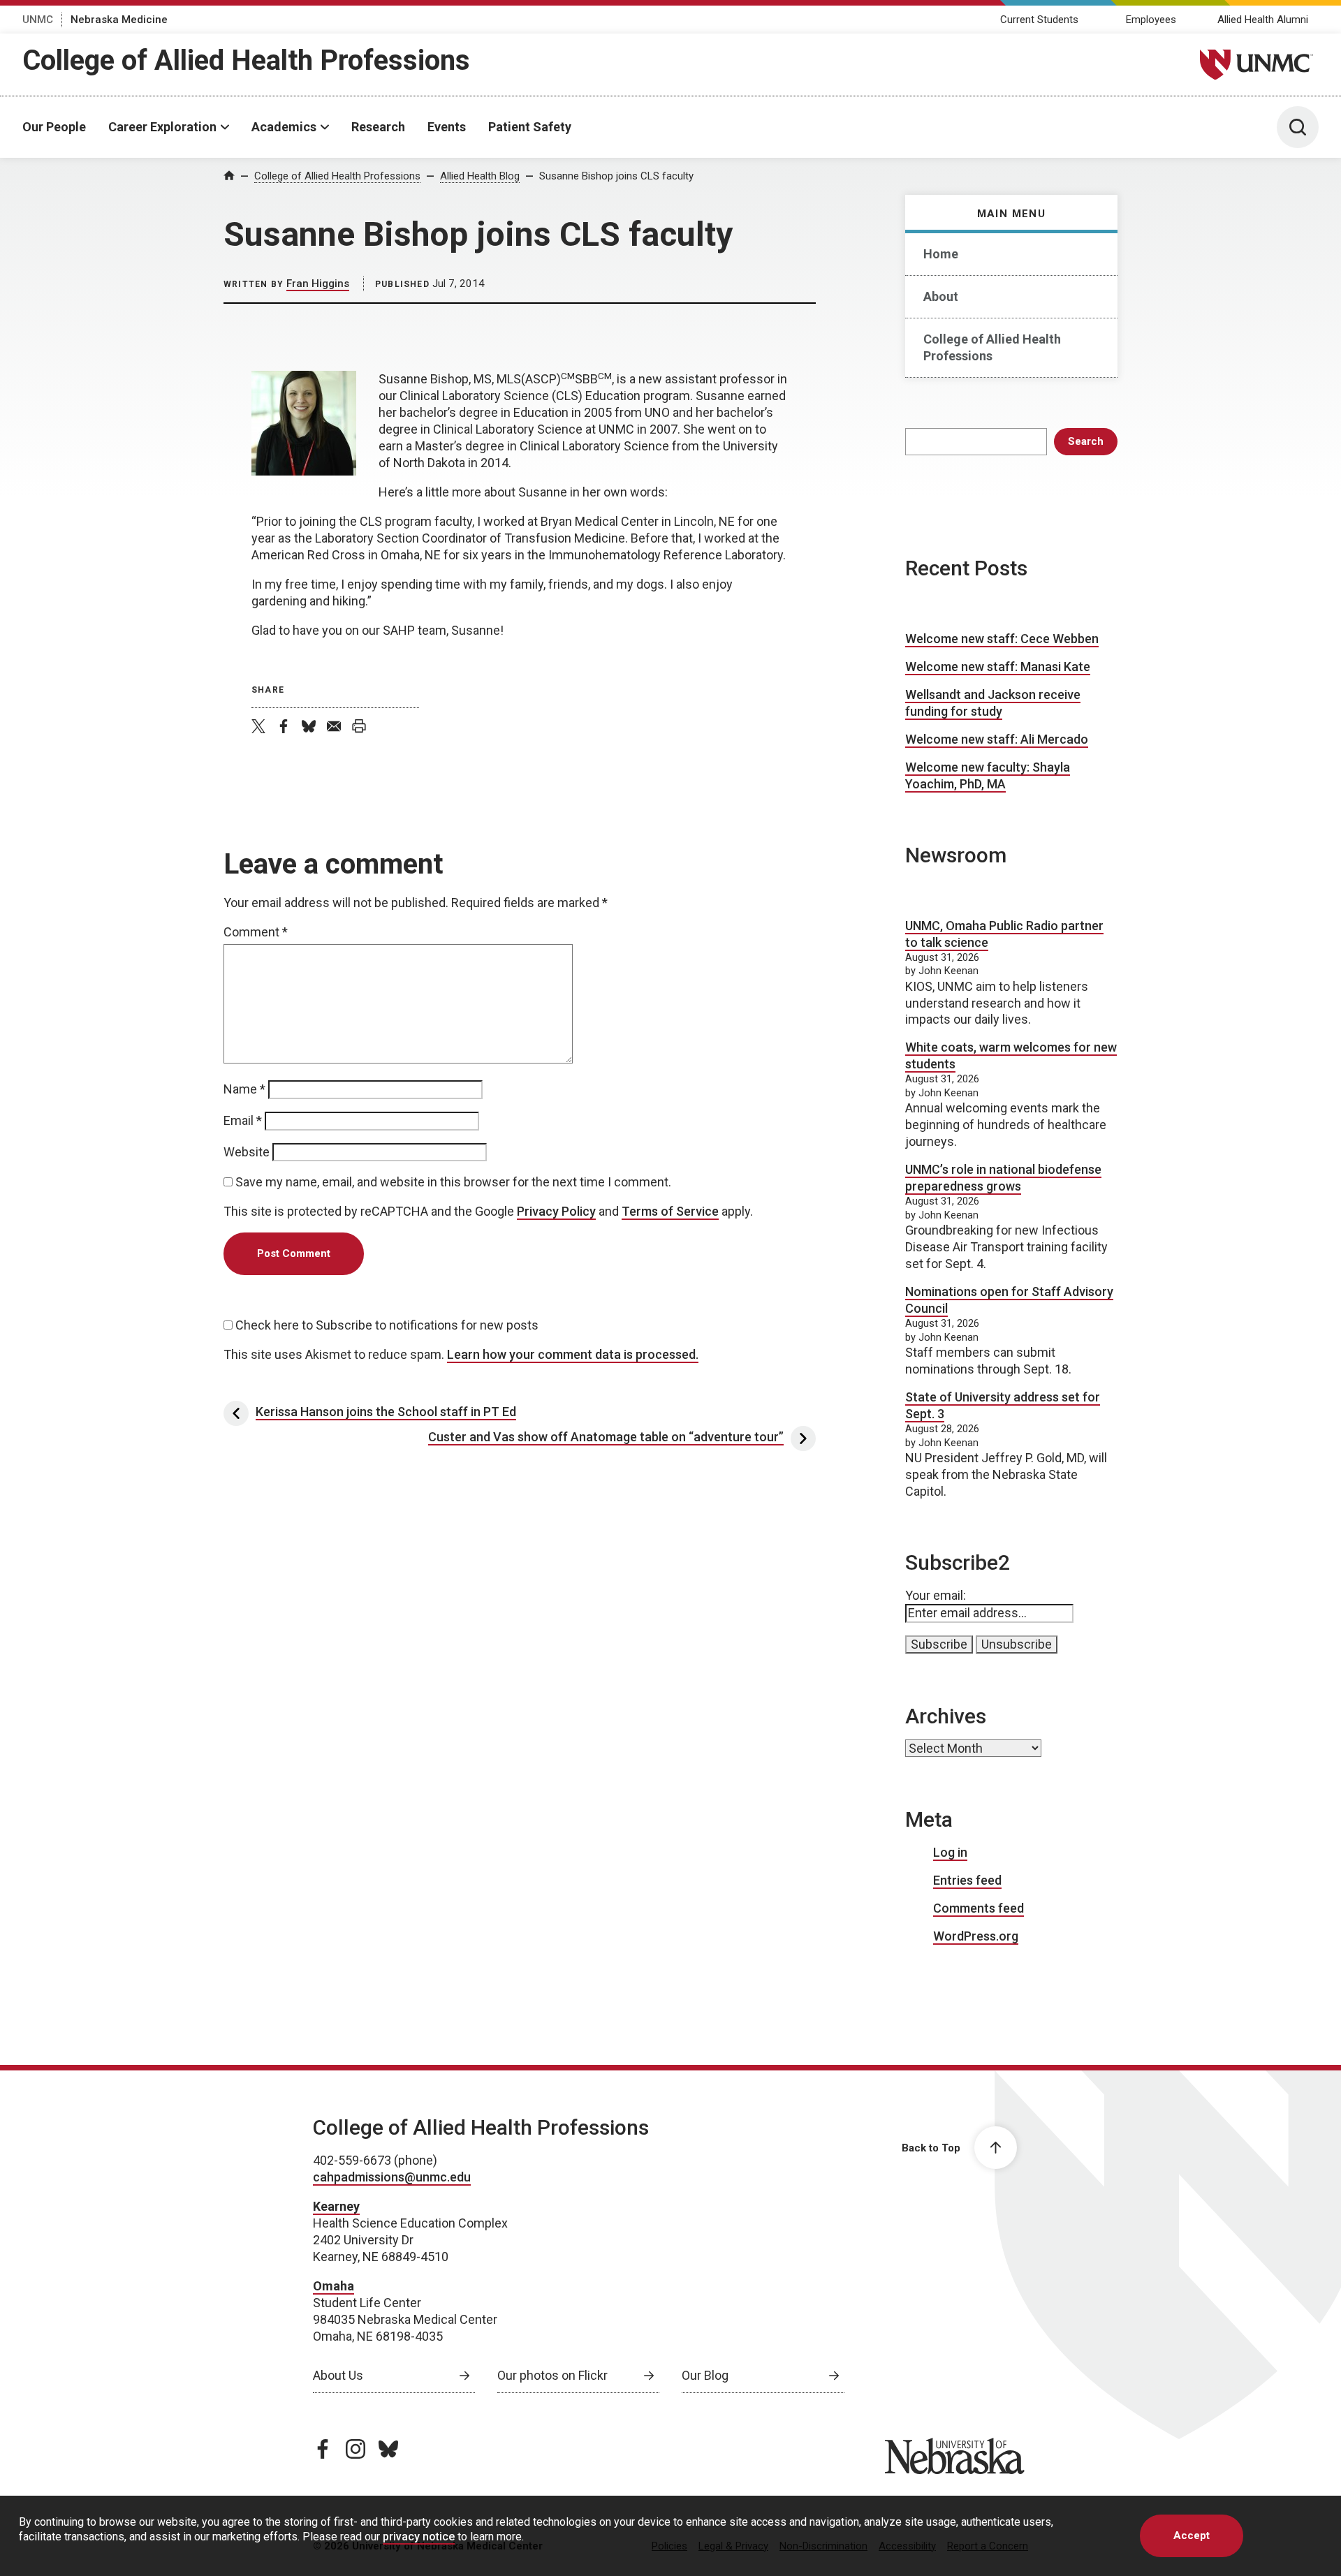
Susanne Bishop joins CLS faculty (616, 176)
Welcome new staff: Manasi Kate (998, 667)
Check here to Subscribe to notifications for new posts (386, 1325)
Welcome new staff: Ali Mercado (997, 739)
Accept (1192, 2535)
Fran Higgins (318, 284)
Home (941, 254)
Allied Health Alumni (1263, 20)
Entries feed (967, 1880)
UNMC (38, 20)
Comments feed (979, 1908)
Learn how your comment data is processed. (573, 1354)
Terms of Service (670, 1211)
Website (247, 1152)
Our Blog (705, 2375)
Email (243, 1120)
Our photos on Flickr (552, 2375)
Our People (54, 127)
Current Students (1039, 20)
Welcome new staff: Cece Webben (1002, 639)
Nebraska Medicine (119, 20)
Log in (950, 1852)
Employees (1151, 20)
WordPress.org (976, 1936)
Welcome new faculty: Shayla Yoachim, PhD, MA (988, 775)
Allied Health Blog (480, 176)
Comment (256, 932)
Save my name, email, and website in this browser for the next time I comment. (453, 1182)
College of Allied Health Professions (246, 60)
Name (244, 1089)
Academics (284, 127)
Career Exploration (162, 127)
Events (447, 127)
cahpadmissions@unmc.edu (392, 2177)
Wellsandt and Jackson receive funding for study (993, 703)
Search (1086, 441)
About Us (338, 2375)
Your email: (936, 1595)
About (941, 296)
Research (378, 127)
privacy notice (419, 2537)
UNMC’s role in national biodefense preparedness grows (1003, 1178)
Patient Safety (530, 127)
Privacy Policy (556, 1211)
